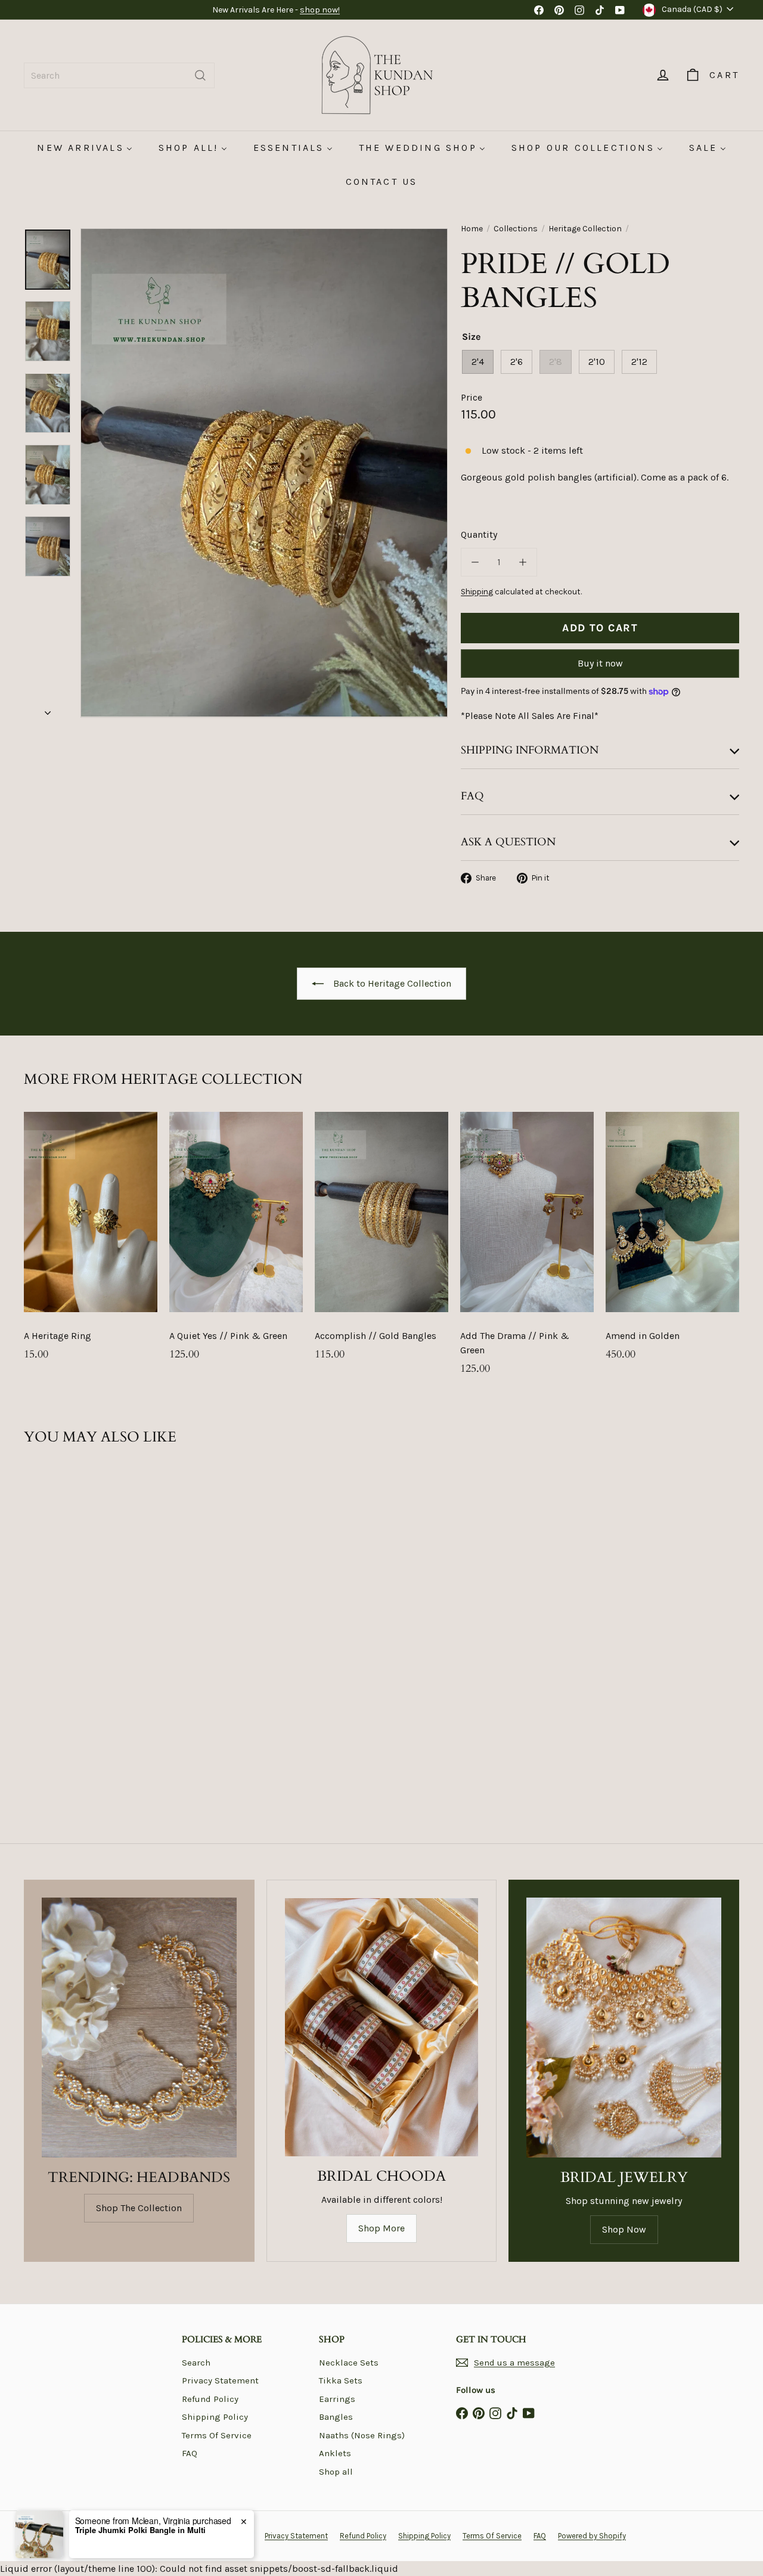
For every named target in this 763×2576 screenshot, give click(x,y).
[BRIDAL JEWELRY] (624, 2028)
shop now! (320, 10)
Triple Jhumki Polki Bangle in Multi (140, 2530)
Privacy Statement (220, 2380)
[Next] (48, 709)
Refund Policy (210, 2399)
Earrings (337, 2399)
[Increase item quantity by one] (523, 562)
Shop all (336, 2472)
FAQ (190, 2453)
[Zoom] (264, 473)
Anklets (335, 2453)
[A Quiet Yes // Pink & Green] (236, 1242)
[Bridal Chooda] (382, 2027)
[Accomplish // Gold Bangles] (381, 1242)
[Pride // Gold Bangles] (78, 1583)
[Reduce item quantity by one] (475, 562)
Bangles (336, 2417)
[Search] (200, 75)
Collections (516, 229)
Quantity (479, 534)
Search (196, 2363)
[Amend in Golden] (672, 1242)
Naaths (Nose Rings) (362, 2435)
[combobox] (119, 75)
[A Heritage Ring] (91, 1242)
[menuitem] (84, 148)
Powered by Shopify (592, 2536)
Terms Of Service (217, 2435)
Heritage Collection (585, 229)
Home (472, 229)
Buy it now (600, 663)
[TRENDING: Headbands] (139, 2028)
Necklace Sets (349, 2363)
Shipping (477, 592)
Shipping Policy (215, 2417)
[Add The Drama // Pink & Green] (527, 1250)
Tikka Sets (341, 2380)
